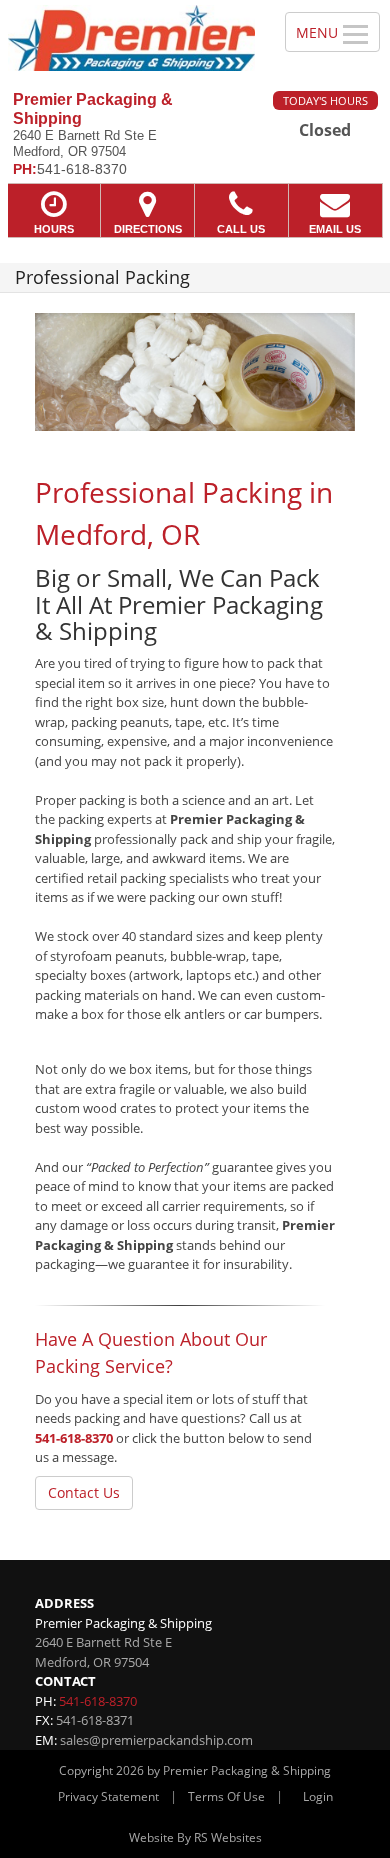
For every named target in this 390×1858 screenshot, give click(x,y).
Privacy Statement (108, 1796)
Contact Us (84, 1492)
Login (318, 1796)
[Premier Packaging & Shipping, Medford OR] (131, 38)
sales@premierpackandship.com (156, 1740)
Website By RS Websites (195, 1837)
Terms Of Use (226, 1796)
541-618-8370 (74, 1438)
